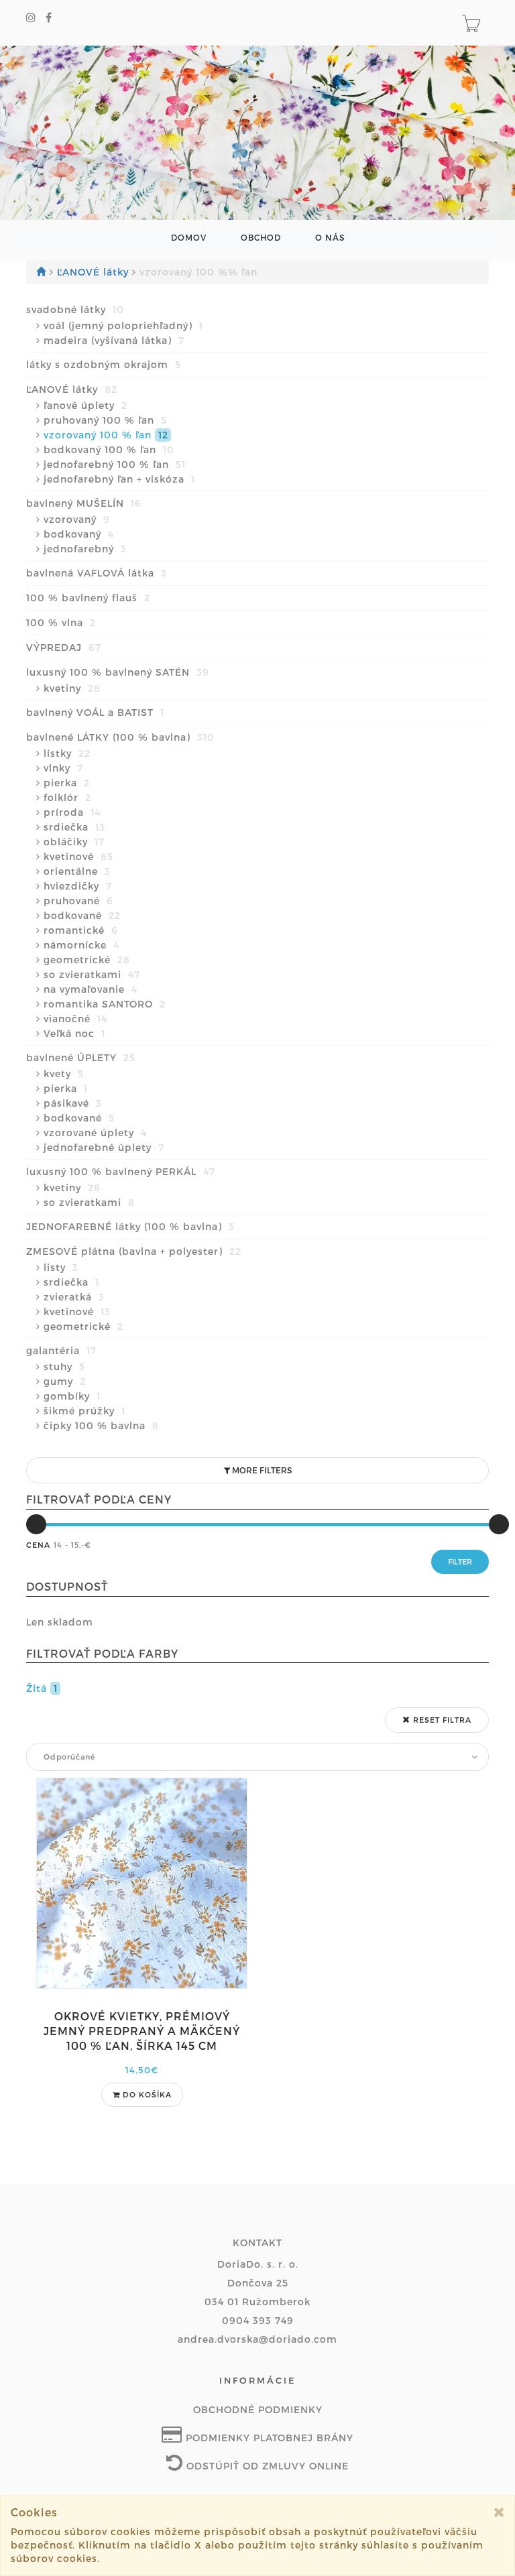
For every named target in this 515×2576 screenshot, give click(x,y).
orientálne (77, 871)
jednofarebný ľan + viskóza (119, 479)
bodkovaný (79, 534)
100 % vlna (61, 622)
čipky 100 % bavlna (101, 1425)
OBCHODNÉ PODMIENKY (258, 2409)
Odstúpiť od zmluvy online (266, 2466)
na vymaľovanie (91, 989)
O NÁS (330, 238)
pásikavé (73, 1103)
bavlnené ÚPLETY (81, 1057)
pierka (67, 783)
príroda (72, 812)
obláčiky (74, 842)
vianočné (75, 1019)
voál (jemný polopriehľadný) (123, 325)
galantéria (61, 1350)
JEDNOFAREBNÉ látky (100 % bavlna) (130, 1226)
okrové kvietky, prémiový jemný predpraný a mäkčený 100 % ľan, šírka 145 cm (142, 2031)
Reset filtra (441, 1720)
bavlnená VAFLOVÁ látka (97, 573)
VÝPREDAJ (64, 647)
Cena (38, 1545)
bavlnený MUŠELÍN (84, 503)
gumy (65, 1381)
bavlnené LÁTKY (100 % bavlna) (120, 737)
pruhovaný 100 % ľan (105, 420)
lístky (67, 753)
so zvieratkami (92, 974)
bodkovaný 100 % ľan (109, 449)
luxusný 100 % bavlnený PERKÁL (121, 1171)
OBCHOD (261, 238)
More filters (261, 1470)
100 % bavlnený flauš (88, 598)
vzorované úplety (95, 1132)
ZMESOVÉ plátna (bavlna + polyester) (134, 1251)
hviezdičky (78, 886)
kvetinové (78, 856)
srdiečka (74, 827)
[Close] (499, 2512)
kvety (64, 1074)
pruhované (78, 901)
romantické (81, 930)
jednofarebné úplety (104, 1147)
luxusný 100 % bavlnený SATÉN (118, 672)
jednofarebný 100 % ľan (115, 464)
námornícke (81, 945)
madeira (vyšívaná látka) (114, 340)
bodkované (82, 915)
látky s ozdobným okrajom (104, 364)
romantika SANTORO (105, 1004)
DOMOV (189, 238)
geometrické (87, 960)
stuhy (64, 1366)
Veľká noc (74, 1033)
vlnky (63, 768)
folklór (67, 797)
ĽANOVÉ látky (95, 272)
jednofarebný (85, 549)
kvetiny (72, 688)
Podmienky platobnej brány (268, 2438)
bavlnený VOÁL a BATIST (95, 712)
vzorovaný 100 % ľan (106, 435)
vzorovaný (77, 519)
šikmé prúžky (84, 1411)
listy (61, 1267)
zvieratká (74, 1297)
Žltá (42, 1688)
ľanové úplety (85, 405)
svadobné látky (75, 309)
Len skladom (60, 1622)
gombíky (72, 1396)
